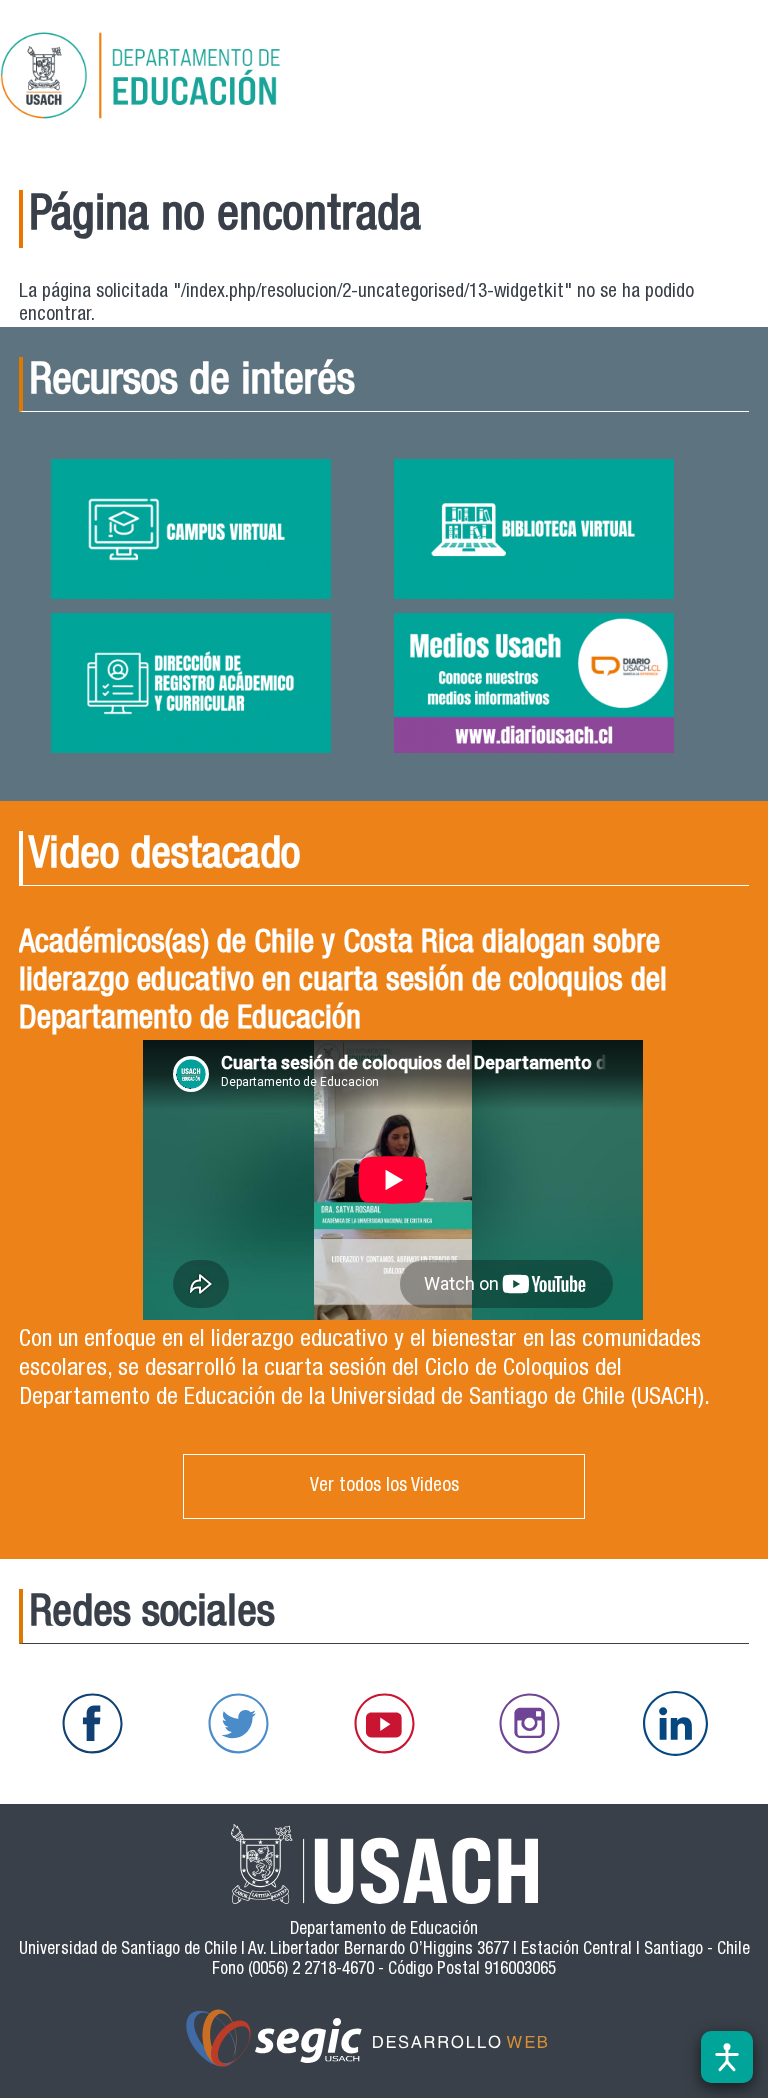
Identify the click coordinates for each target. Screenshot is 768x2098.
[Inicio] (204, 79)
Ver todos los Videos (384, 1486)
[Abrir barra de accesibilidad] (727, 2057)
